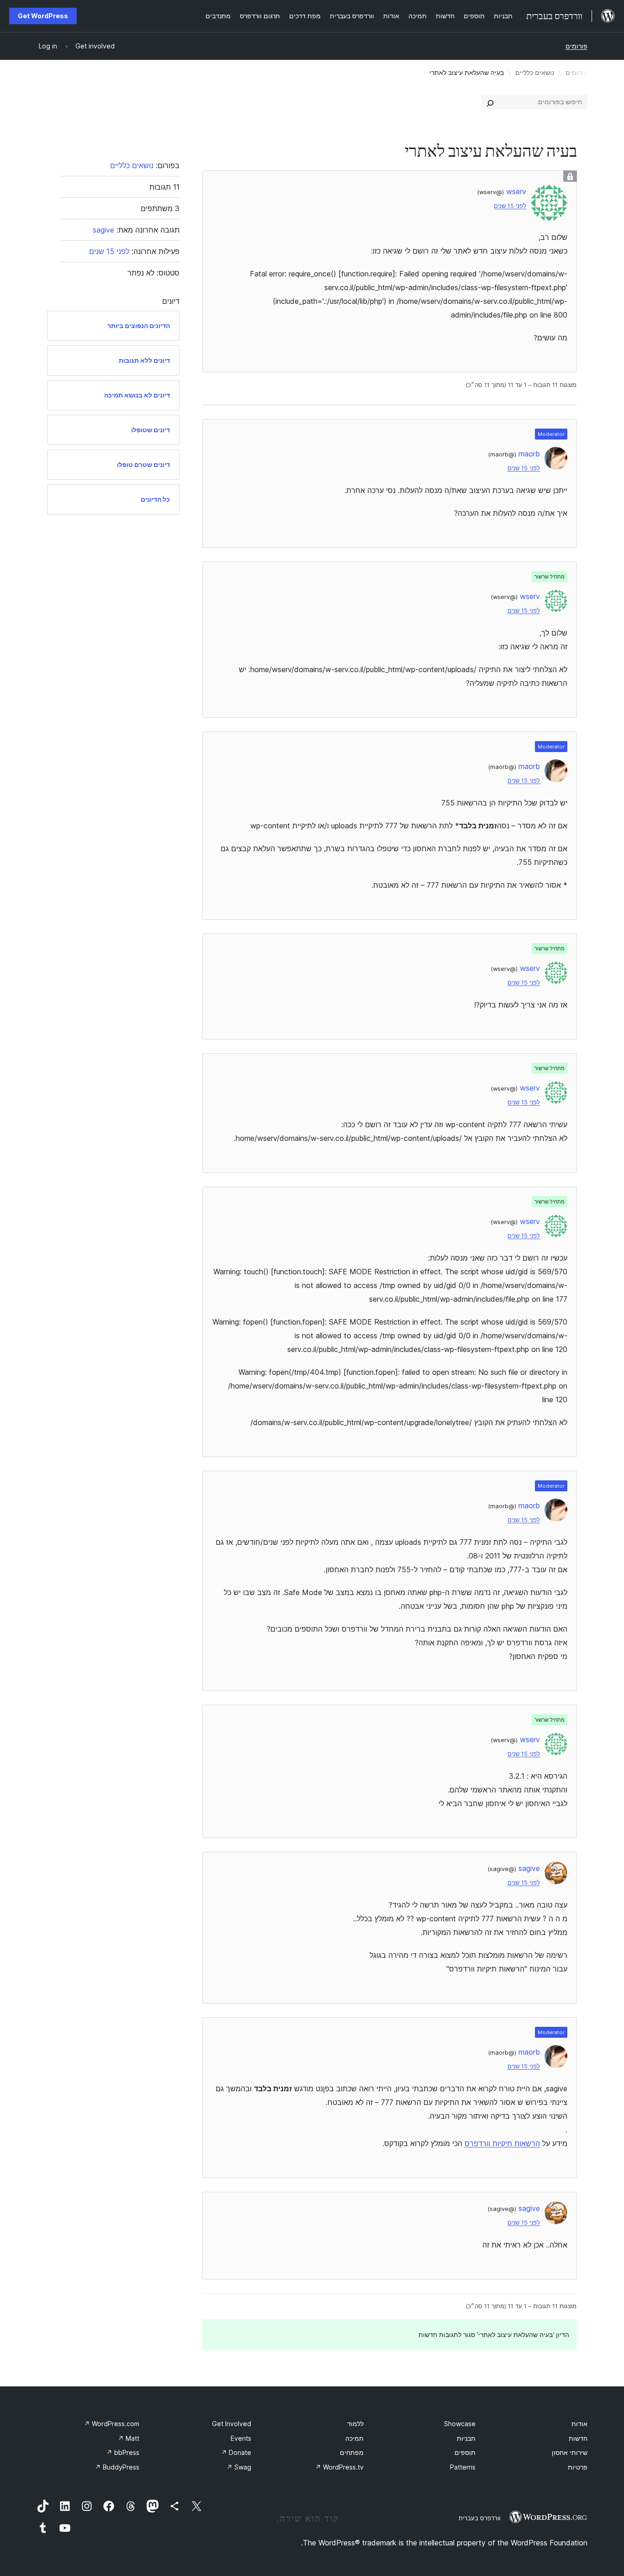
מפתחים (352, 2452)
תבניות (466, 2438)
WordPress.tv (339, 2467)
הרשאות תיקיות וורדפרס (502, 2143)
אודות (579, 2424)
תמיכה (354, 2438)
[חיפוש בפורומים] (490, 102)
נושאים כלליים (535, 72)
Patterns (463, 2467)
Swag (239, 2467)
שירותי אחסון (570, 2452)
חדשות (578, 2438)
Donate (236, 2452)
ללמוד (355, 2424)
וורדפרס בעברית (479, 2518)
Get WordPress (43, 16)
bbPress (123, 2452)
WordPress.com (112, 2424)
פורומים (576, 46)
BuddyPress (117, 2467)
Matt (129, 2438)
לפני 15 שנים (510, 206)
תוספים (465, 2452)
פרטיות (578, 2467)
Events (241, 2438)
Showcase (460, 2424)
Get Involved (232, 2424)
